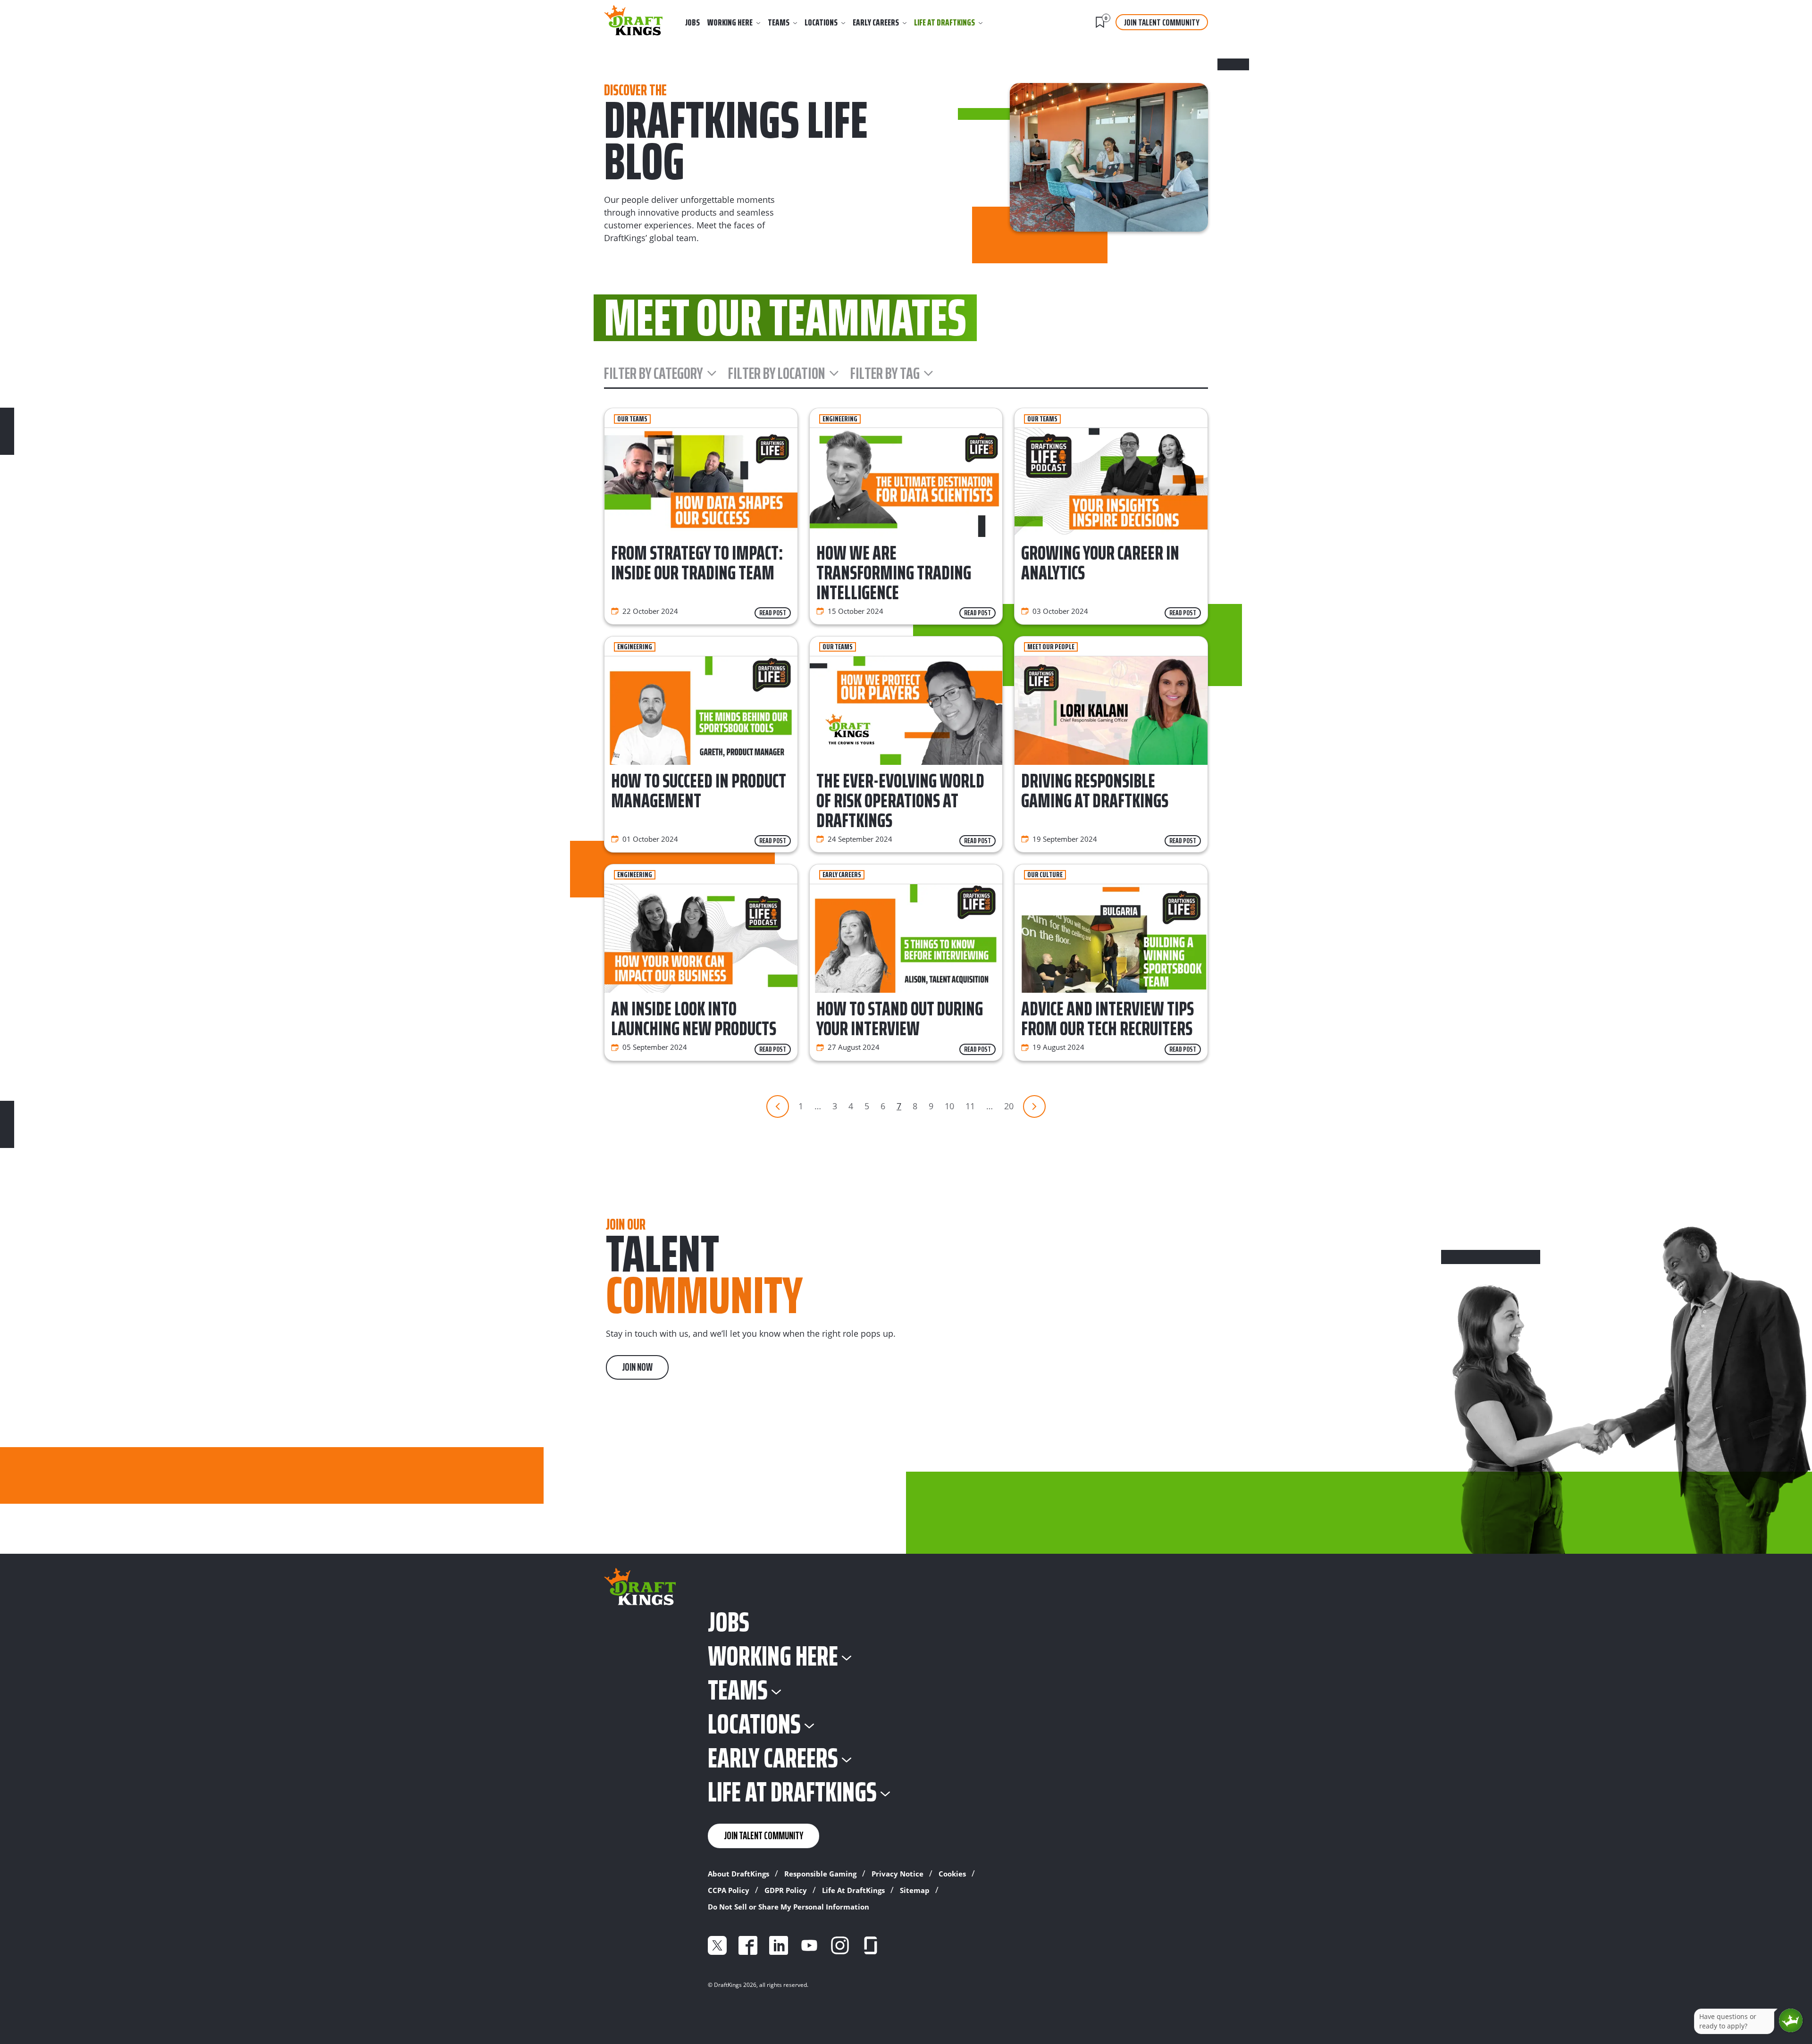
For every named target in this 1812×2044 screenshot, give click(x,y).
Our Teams (632, 419)
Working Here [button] (730, 22)
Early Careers (842, 875)
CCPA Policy (729, 1890)
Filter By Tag (885, 373)
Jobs (692, 22)
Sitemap (915, 1890)
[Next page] (1034, 1106)
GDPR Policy (786, 1890)
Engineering (840, 419)
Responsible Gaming (820, 1874)
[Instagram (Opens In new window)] (840, 1945)
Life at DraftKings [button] (944, 22)
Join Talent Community (1162, 22)
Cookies (952, 1874)
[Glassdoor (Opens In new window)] (871, 1945)
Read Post (773, 613)
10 (949, 1106)
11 (970, 1106)
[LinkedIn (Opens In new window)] (779, 1945)
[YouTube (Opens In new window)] (809, 1945)
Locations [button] (821, 22)
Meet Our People (1051, 647)
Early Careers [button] (876, 22)
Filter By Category (654, 373)
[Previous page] (778, 1106)
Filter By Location (777, 373)
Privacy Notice (898, 1874)
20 (1009, 1106)
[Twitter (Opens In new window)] (717, 1945)
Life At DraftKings (853, 1890)
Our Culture (1045, 875)
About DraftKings (738, 1874)
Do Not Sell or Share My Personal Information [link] (789, 1907)
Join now (637, 1367)
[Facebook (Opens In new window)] (748, 1945)
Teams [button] (779, 22)
